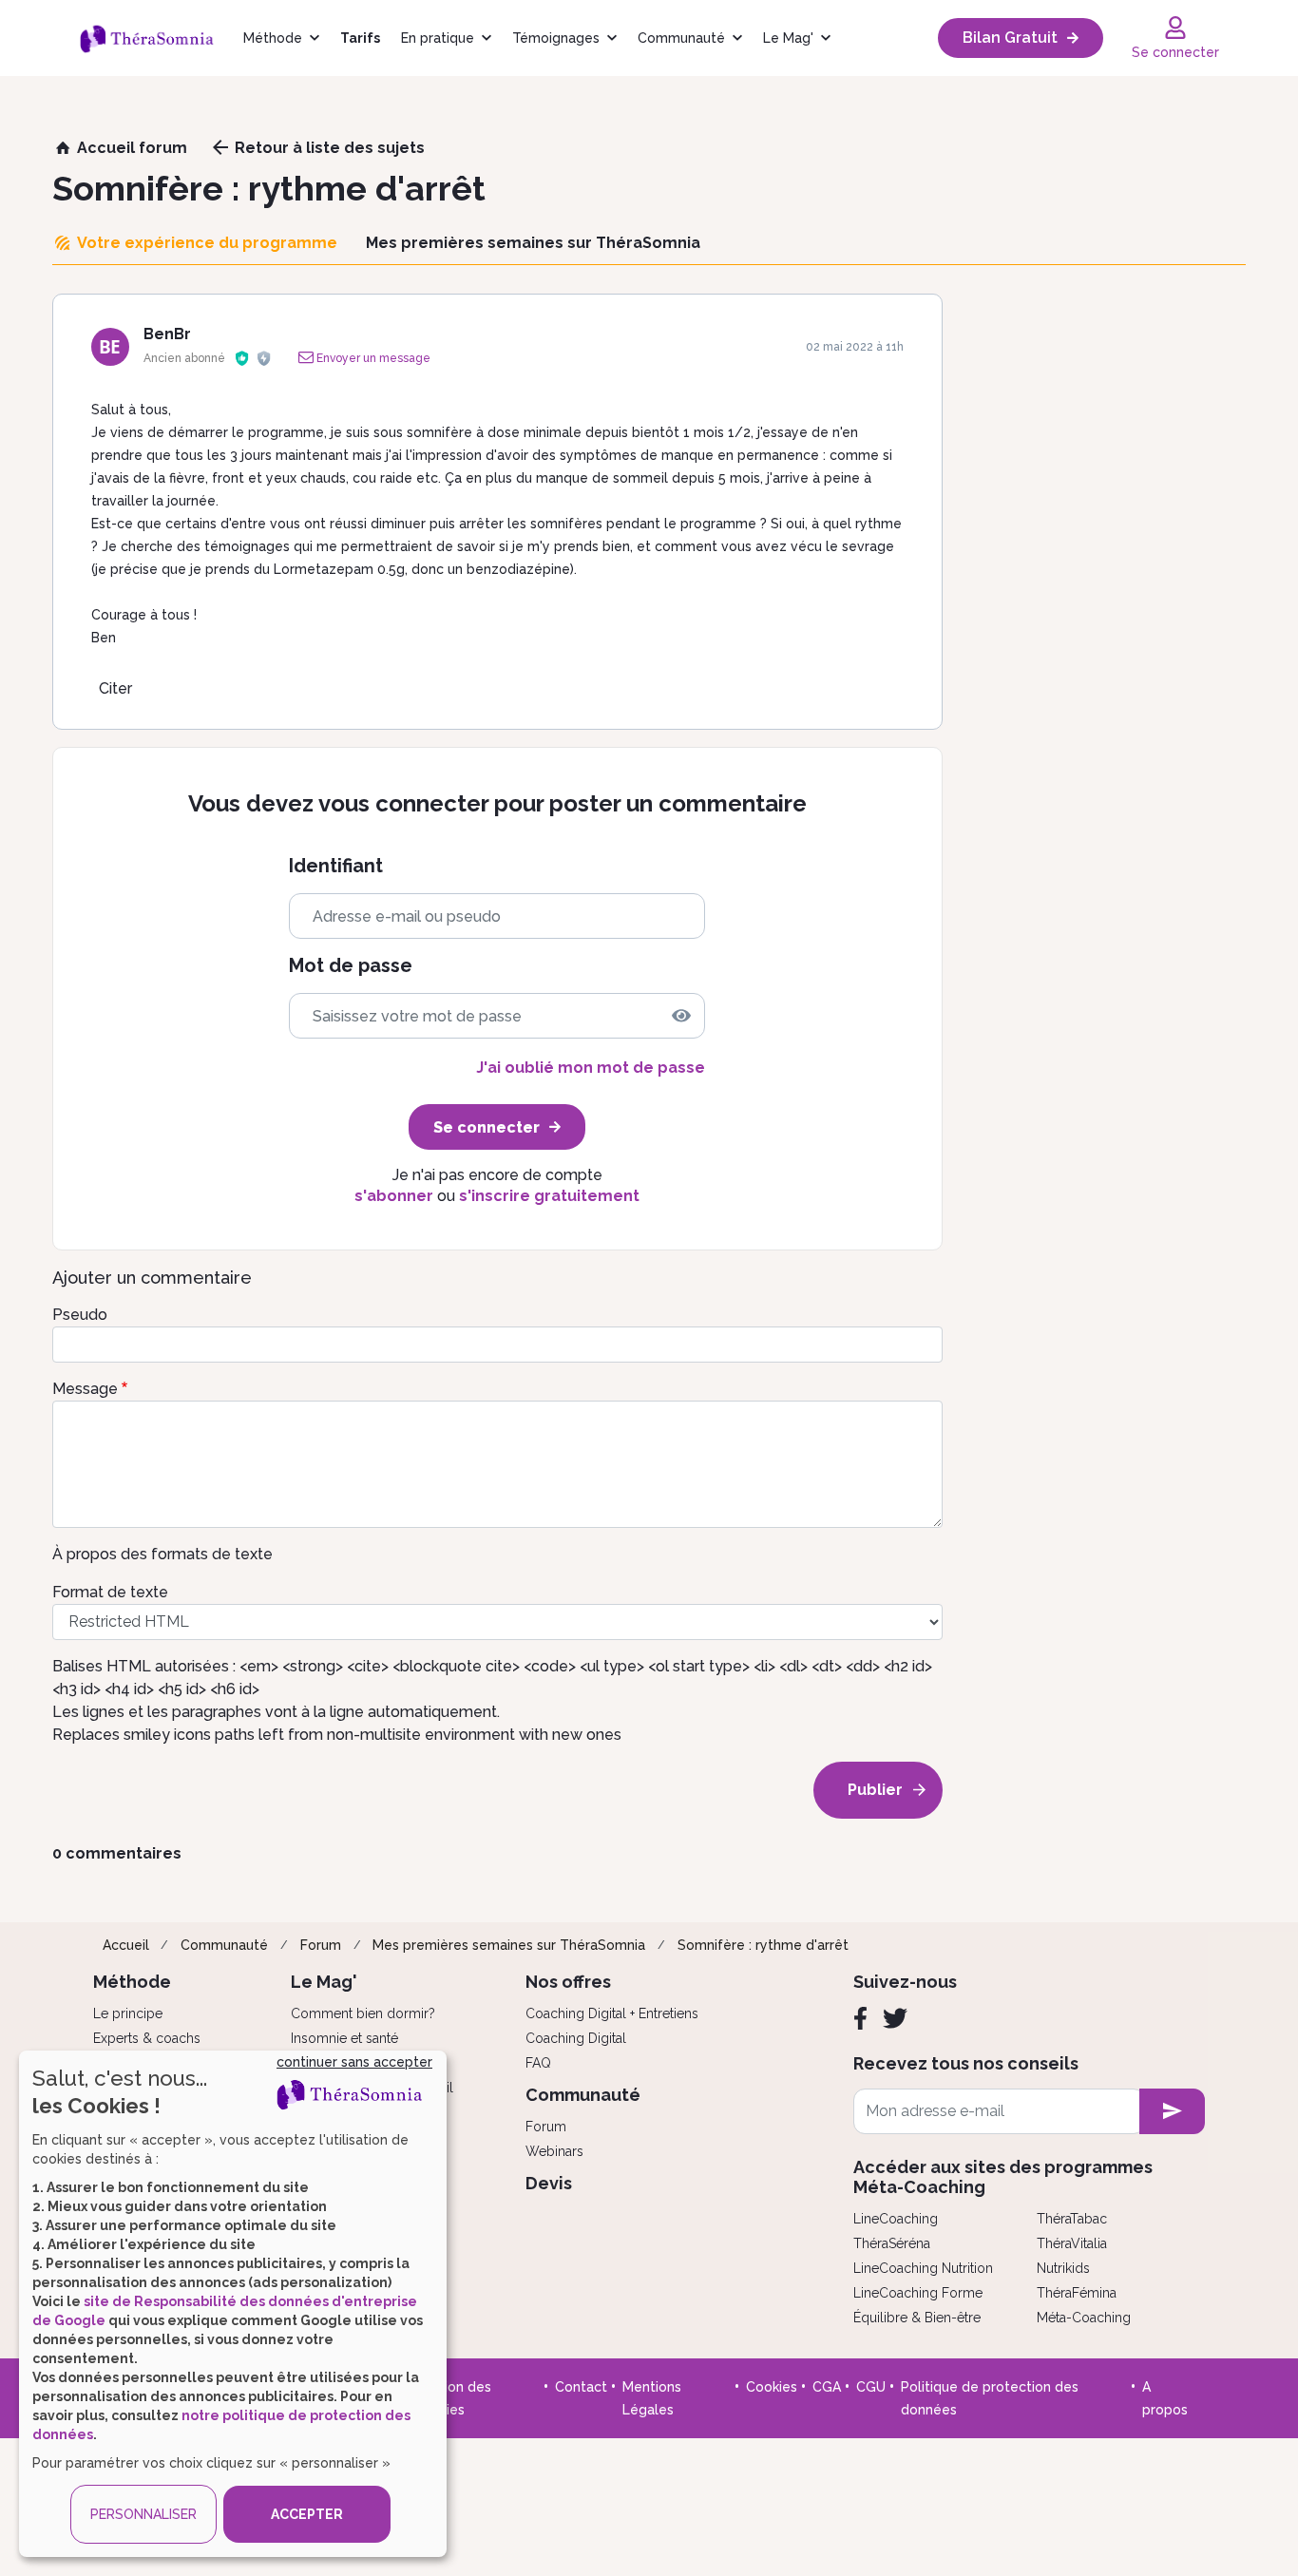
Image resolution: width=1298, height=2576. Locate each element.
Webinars (554, 2151)
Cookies (772, 2387)
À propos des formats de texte (162, 1554)
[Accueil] (156, 38)
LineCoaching (896, 2219)
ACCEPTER (307, 2514)
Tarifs (360, 38)
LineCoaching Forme (918, 2293)
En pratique (438, 38)
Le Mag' (788, 38)
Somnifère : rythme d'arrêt (763, 1945)
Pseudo (80, 1315)
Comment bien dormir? (363, 2013)
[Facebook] (860, 2018)
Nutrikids (1063, 2268)
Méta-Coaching (1084, 2318)
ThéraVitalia (1072, 2243)
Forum (321, 1945)
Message (85, 1389)
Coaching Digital (576, 2038)
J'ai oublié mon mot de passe (591, 1068)
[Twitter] (895, 2018)
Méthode (273, 38)
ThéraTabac (1072, 2219)
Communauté (681, 38)
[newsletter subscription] (1172, 2111)
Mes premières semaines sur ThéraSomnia (509, 1945)
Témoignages (556, 38)
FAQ (538, 2063)
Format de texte (110, 1592)
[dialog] (233, 2304)
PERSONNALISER (143, 2514)
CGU (871, 2387)
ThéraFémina (1077, 2293)
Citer (115, 688)
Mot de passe (351, 966)
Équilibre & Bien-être (917, 2318)
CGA (827, 2387)
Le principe (128, 2013)
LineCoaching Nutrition (923, 2268)
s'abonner (394, 1196)
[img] (681, 1016)
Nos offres (568, 1982)
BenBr (167, 334)
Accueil (126, 1945)
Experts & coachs (147, 2038)
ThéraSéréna (892, 2243)
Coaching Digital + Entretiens (612, 2013)
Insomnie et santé (344, 2038)
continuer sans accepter (354, 2062)
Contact (581, 2387)
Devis (549, 2183)
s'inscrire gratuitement (549, 1196)
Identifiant (336, 866)
